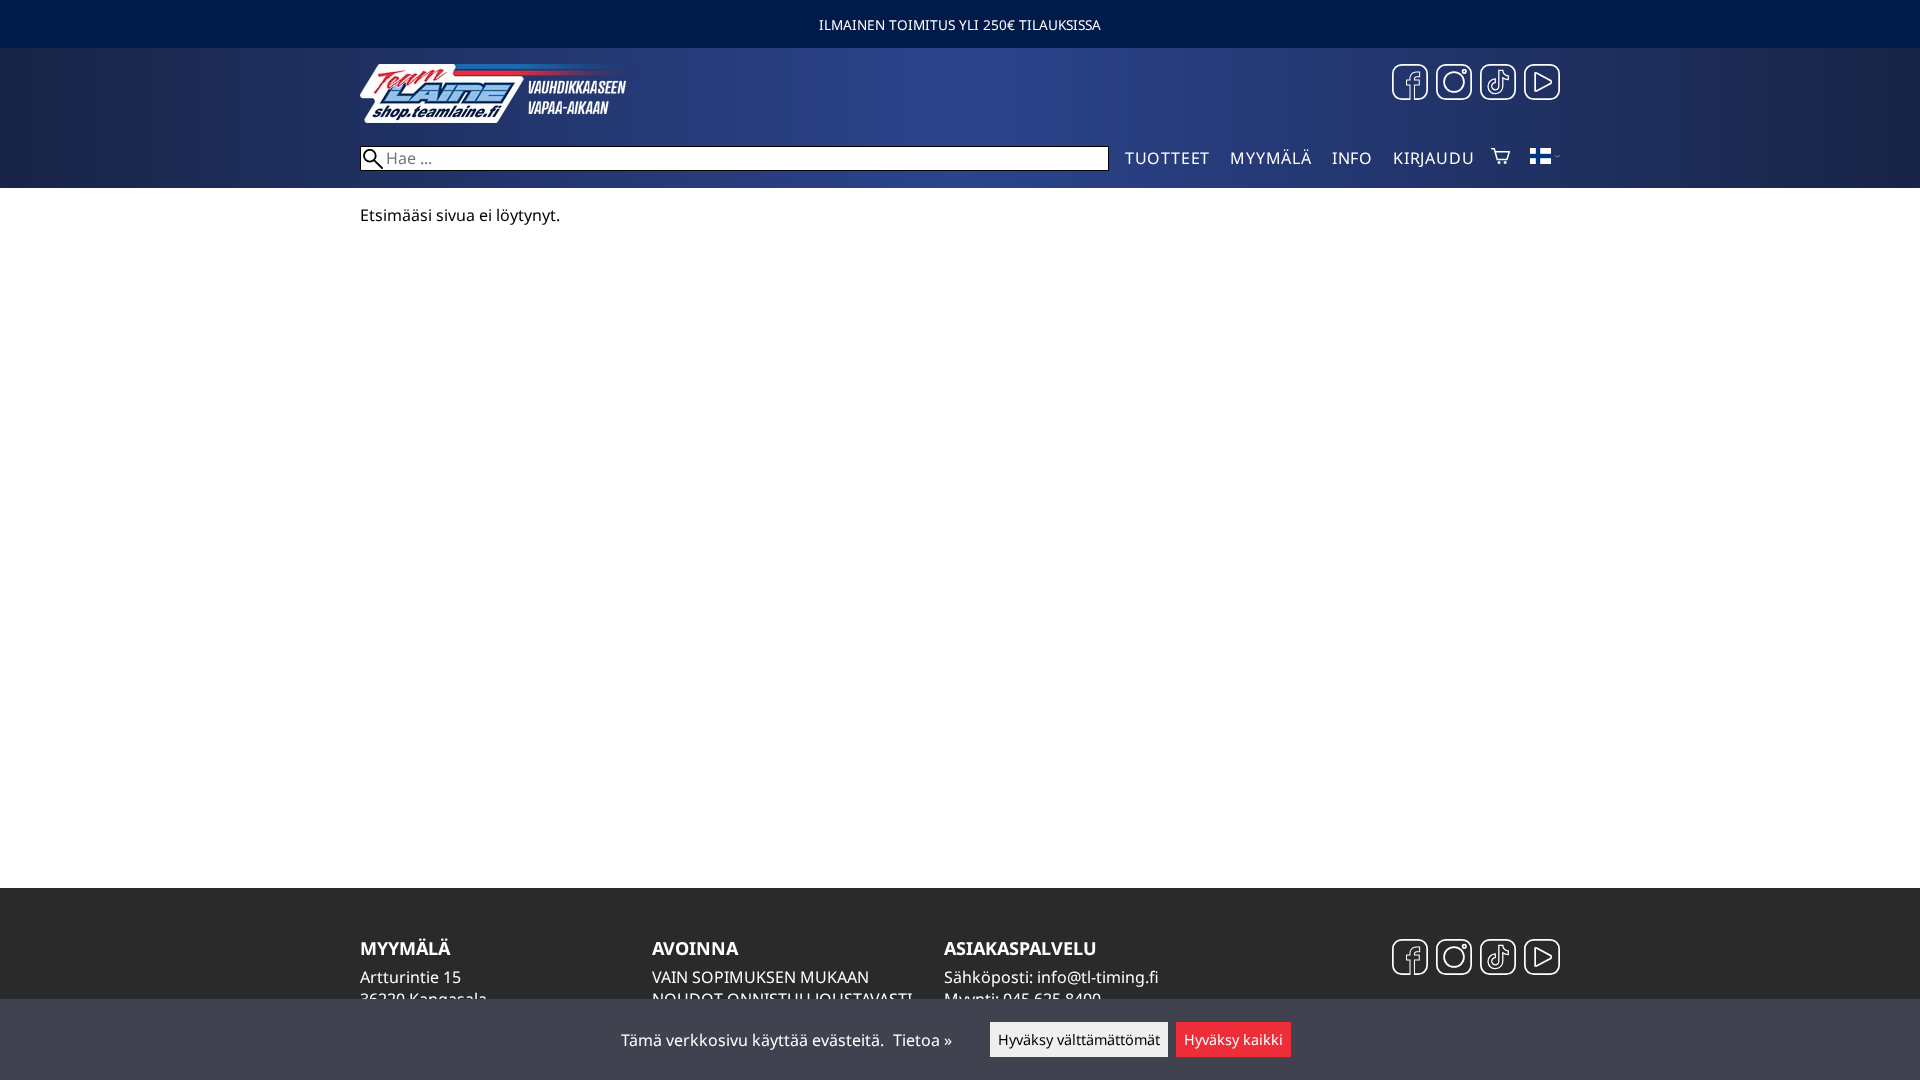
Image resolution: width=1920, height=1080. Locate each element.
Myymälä (1271, 158)
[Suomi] (1545, 158)
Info (1352, 158)
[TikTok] (1498, 84)
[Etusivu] (510, 117)
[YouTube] (1542, 84)
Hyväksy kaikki (1233, 1039)
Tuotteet (1167, 158)
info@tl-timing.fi (1098, 977)
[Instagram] (1454, 84)
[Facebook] (1410, 84)
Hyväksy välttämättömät (1079, 1039)
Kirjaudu (1433, 158)
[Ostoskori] (1500, 158)
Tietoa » (922, 1040)
